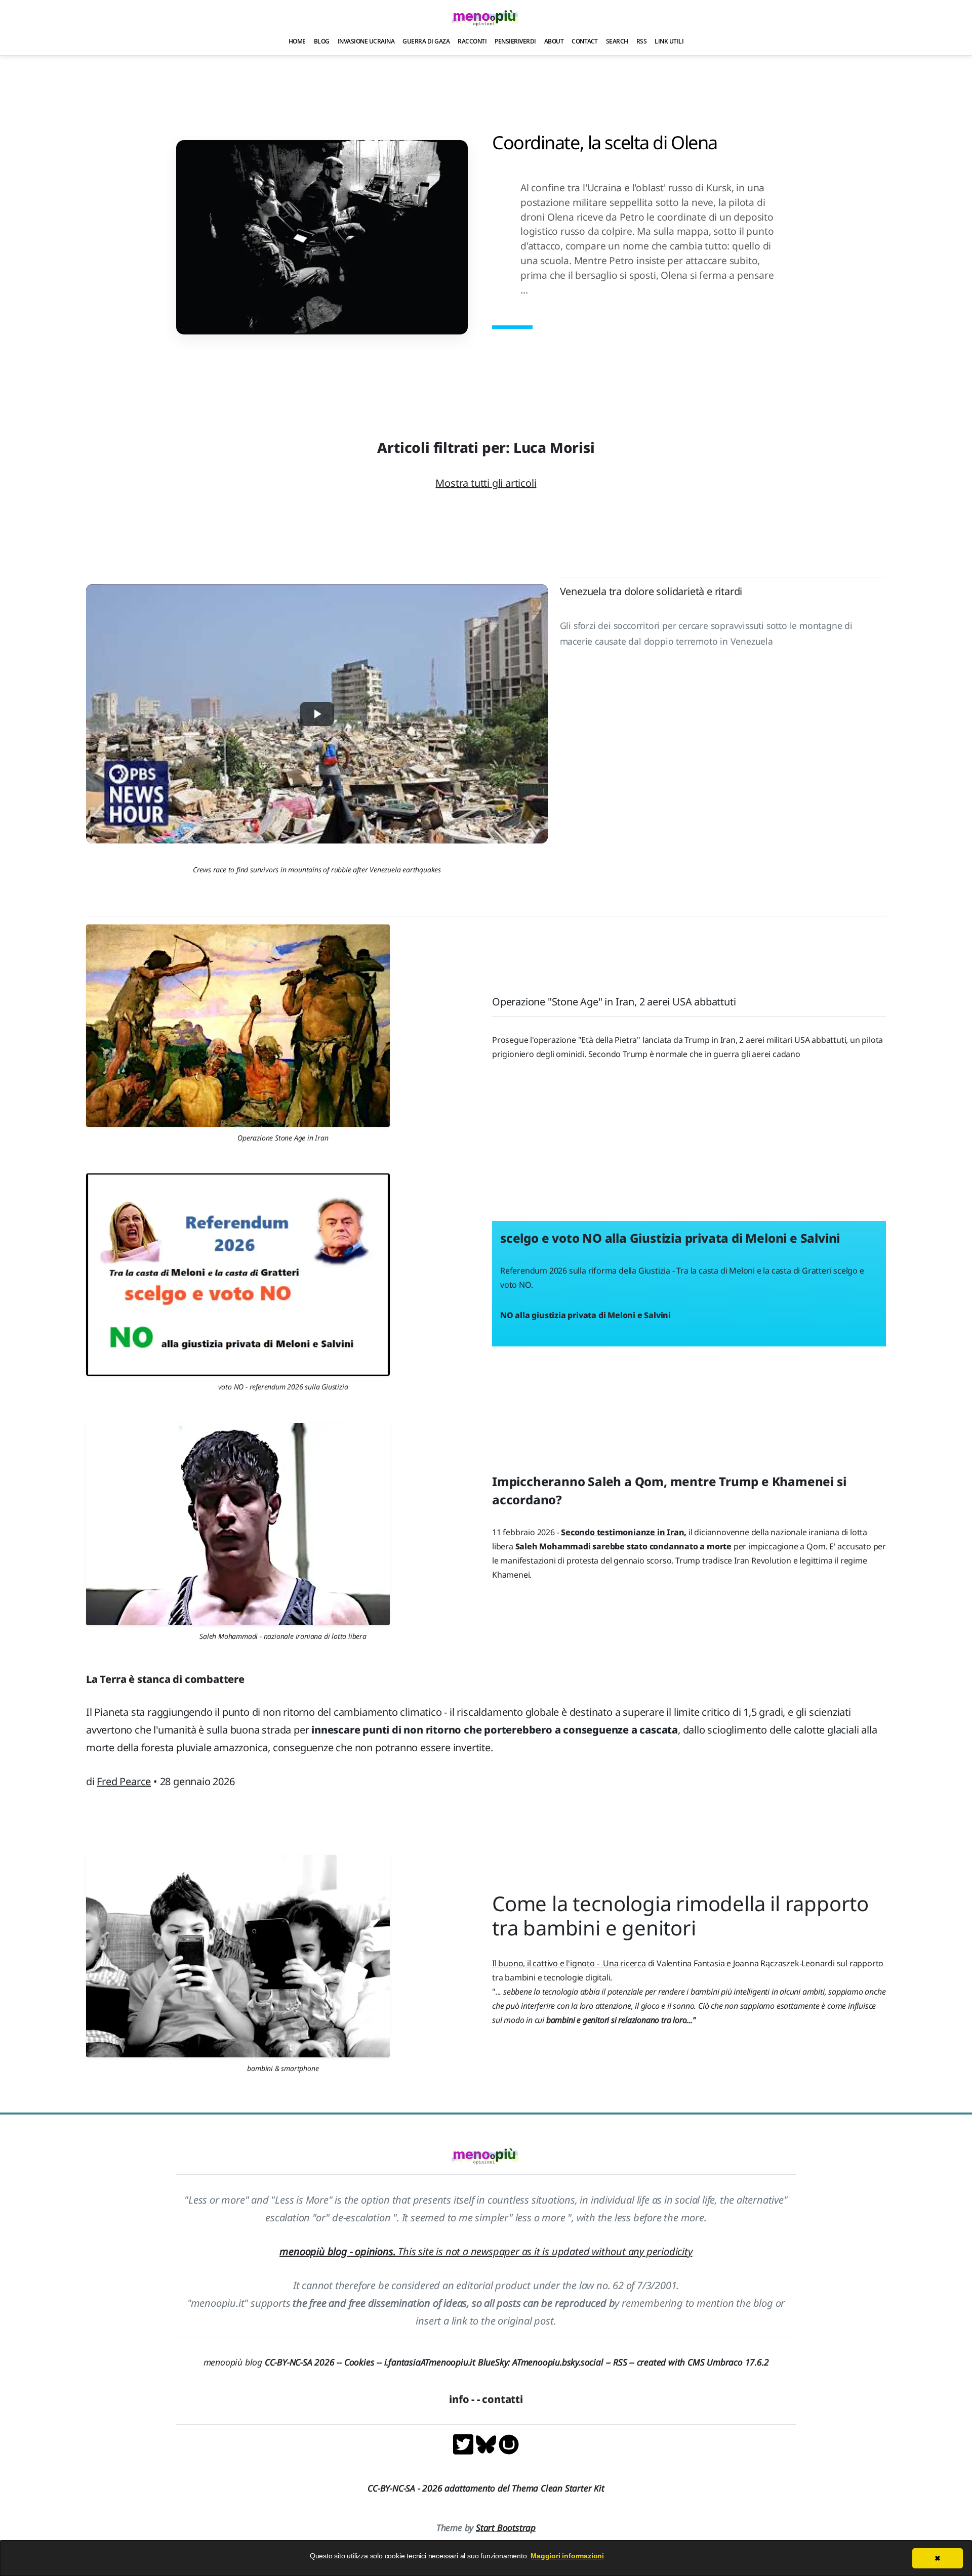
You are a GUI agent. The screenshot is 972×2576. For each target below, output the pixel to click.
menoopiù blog (274, 2362)
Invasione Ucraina (366, 41)
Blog (322, 41)
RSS (642, 41)
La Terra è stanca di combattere (165, 1679)
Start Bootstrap (506, 2527)
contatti (502, 2399)
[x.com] (464, 2443)
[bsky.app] (487, 2443)
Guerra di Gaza (426, 41)
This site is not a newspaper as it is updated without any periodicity (486, 2251)
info (459, 2399)
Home (297, 41)
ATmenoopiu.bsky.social (558, 2362)
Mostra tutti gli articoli (486, 483)
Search (617, 41)
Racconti (472, 41)
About (554, 41)
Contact (585, 41)
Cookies (359, 2362)
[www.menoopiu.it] (509, 2443)
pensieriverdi (515, 41)
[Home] (486, 17)
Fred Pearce (124, 1781)
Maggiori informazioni (567, 2556)
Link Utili (669, 41)
